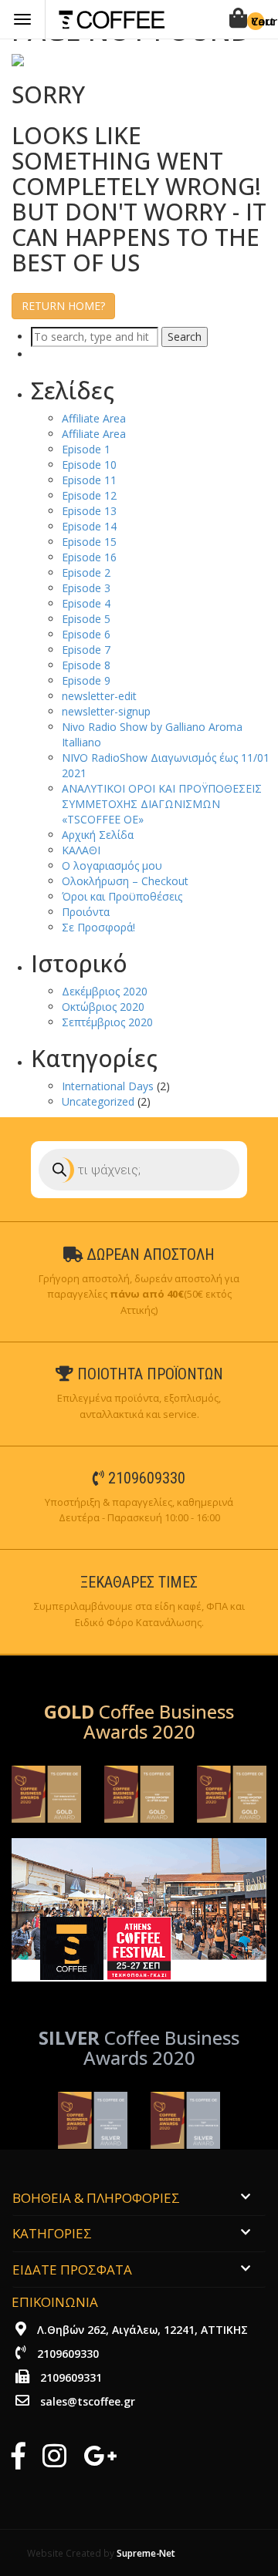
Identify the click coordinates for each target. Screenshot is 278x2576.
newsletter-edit (99, 696)
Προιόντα (86, 912)
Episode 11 (89, 480)
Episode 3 (86, 588)
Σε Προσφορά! (98, 927)
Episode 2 (86, 572)
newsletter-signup (106, 711)
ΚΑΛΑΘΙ (81, 850)
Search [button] (185, 337)
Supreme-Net (146, 2553)
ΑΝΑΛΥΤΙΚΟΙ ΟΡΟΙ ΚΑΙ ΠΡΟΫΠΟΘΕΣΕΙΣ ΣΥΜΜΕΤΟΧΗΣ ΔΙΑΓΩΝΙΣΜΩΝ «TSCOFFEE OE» (162, 804)
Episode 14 (89, 526)
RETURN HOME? (63, 306)
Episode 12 (89, 495)
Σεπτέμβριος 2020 (107, 1022)
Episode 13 (89, 511)
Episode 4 (86, 603)
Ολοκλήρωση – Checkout (125, 881)
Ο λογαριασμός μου (112, 865)
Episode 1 (86, 449)
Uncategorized (98, 1101)
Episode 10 (89, 465)
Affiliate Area (94, 418)
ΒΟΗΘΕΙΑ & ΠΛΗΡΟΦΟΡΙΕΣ (96, 2198)
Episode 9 (86, 680)
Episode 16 (89, 557)
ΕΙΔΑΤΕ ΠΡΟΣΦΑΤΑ (72, 2270)
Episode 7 (86, 650)
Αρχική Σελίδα (98, 835)
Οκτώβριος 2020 (103, 1007)
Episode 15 (89, 542)
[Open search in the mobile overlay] (139, 1170)
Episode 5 (86, 619)
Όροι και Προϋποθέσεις (122, 896)
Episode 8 (86, 665)
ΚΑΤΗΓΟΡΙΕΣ (52, 2233)
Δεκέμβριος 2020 (105, 991)
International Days (108, 1086)
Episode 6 (86, 634)
